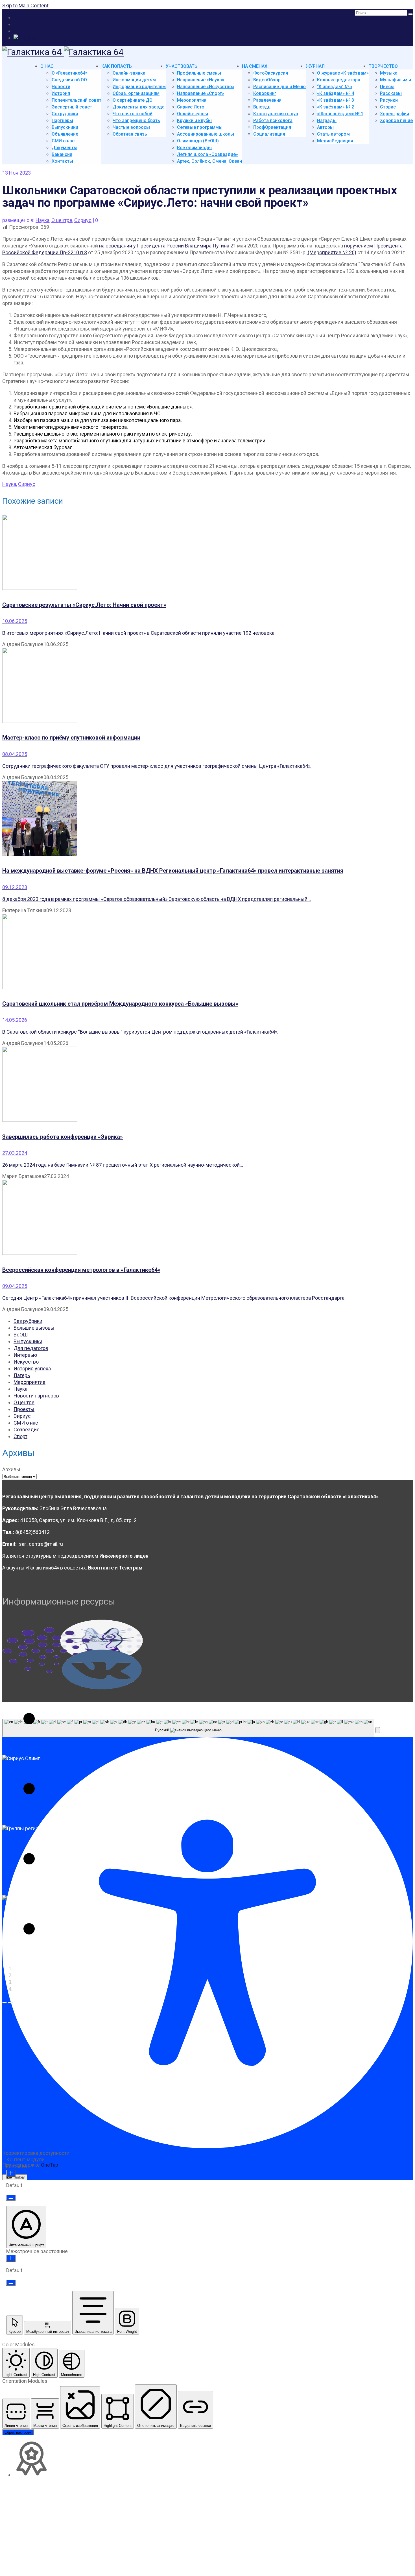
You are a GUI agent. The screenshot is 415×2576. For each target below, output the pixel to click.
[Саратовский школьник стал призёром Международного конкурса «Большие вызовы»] (207, 952)
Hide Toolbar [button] (15, 2177)
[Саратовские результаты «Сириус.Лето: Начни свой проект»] (207, 553)
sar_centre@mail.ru (40, 1544)
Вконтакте (101, 1568)
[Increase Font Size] (11, 2173)
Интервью (25, 1355)
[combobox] (188, 1728)
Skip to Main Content (25, 6)
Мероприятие (30, 1382)
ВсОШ (21, 1335)
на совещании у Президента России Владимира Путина (164, 246)
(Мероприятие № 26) (331, 252)
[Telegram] (26, 38)
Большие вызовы (34, 1328)
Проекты (24, 1409)
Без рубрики (28, 1321)
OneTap (50, 2165)
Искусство (26, 1362)
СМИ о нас (26, 1423)
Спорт (20, 1436)
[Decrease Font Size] (11, 2198)
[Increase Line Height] (11, 2258)
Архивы (11, 1469)
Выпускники (28, 1341)
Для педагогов (31, 1348)
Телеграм (131, 1568)
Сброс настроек (18, 2432)
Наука (42, 220)
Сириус (83, 220)
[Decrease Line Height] (11, 2283)
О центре (62, 220)
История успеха (32, 1369)
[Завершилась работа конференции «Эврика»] (207, 1085)
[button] (5, 2003)
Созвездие (27, 1430)
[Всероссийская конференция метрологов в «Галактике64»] (207, 1218)
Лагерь (22, 1375)
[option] (73, 1685)
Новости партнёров (36, 1396)
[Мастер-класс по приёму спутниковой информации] (207, 686)
